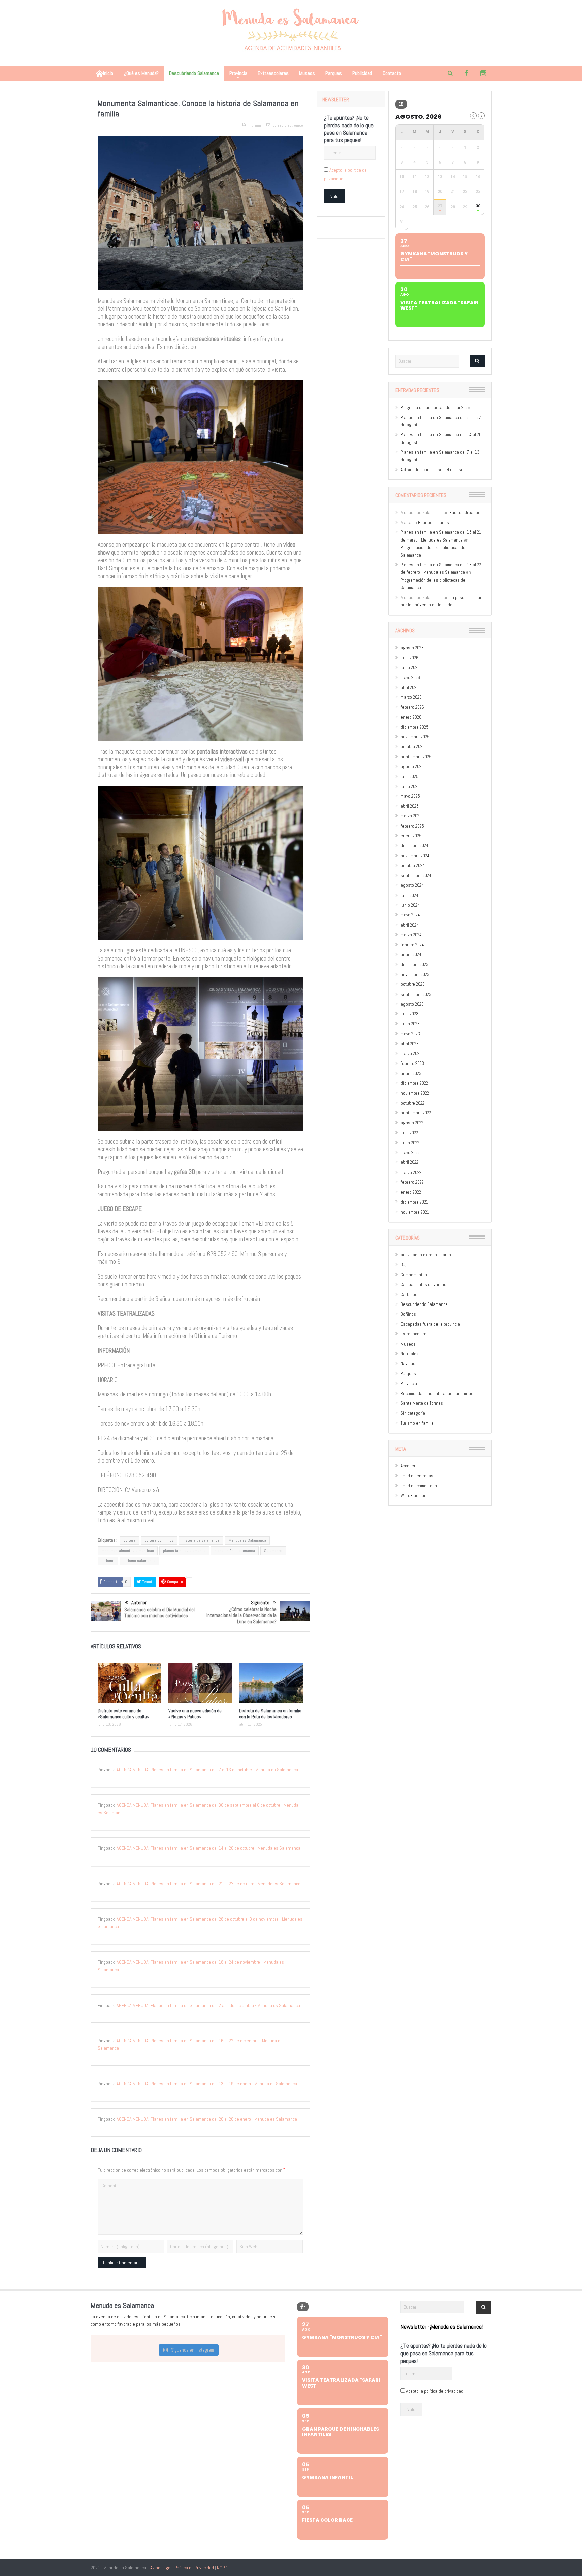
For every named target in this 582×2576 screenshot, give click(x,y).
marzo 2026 (411, 697)
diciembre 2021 (415, 1202)
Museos (307, 73)
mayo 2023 (410, 1034)
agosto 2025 (412, 767)
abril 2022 (410, 1162)
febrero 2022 (412, 1182)
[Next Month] (481, 116)
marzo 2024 (411, 935)
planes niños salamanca (235, 1551)
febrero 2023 (412, 1063)
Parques (334, 73)
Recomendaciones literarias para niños (437, 1394)
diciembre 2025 (415, 727)
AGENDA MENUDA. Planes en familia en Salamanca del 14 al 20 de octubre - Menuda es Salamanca (208, 1848)
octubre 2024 (413, 865)
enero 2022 (411, 1192)
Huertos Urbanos (465, 512)
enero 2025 (411, 836)
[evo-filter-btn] (401, 104)
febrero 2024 (412, 945)
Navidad (408, 1364)
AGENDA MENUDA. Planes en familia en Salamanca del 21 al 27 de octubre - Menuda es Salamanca (208, 1884)
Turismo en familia (417, 1423)
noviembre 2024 (415, 856)
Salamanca (273, 1551)
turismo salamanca (139, 1561)
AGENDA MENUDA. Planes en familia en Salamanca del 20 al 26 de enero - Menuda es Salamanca (207, 2119)
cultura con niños (159, 1540)
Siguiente (260, 1603)
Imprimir (254, 125)
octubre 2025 (413, 747)
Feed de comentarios (420, 1486)
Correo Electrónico (288, 125)
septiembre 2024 (416, 876)
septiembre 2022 (416, 1113)
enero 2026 (411, 717)
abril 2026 (410, 687)
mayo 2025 (410, 796)
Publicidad (362, 73)
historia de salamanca (201, 1540)
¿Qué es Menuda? (141, 73)
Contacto (392, 73)
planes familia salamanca (184, 1551)
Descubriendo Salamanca (194, 73)
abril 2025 (410, 806)
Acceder (408, 1466)
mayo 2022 (410, 1153)
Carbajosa (410, 1295)
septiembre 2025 (416, 757)
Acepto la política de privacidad (435, 2391)
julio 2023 (410, 1014)
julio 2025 (410, 777)
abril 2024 (410, 925)
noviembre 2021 (415, 1212)
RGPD (222, 2568)
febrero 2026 (412, 707)
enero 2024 (411, 955)
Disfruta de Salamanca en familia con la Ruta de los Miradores (270, 1714)
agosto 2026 (412, 648)
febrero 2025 (412, 826)
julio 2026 (410, 658)
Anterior (139, 1603)
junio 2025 (410, 786)
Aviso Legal (161, 2568)
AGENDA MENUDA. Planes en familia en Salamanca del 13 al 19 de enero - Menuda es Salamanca (207, 2084)
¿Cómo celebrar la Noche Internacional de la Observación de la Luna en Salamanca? (241, 1615)
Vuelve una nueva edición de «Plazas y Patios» (195, 1714)
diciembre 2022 (414, 1083)
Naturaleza (411, 1354)
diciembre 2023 (415, 964)
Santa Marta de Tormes (422, 1403)
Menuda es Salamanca (247, 1540)
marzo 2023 (411, 1054)
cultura (130, 1540)
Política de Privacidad (194, 2568)
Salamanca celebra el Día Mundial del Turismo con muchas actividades (159, 1613)
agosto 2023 (412, 1004)
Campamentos (414, 1275)
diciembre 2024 (415, 846)
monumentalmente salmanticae (128, 1551)
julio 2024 (410, 895)
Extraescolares (273, 73)
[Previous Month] (473, 116)
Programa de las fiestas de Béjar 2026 (435, 407)
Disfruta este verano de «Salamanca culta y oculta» (123, 1714)
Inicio (108, 73)
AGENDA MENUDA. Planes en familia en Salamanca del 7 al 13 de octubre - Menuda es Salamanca (207, 1770)
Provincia (238, 73)
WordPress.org (414, 1495)
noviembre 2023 (415, 974)
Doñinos (408, 1314)
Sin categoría (413, 1413)
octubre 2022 (413, 1103)
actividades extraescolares (426, 1255)
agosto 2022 (412, 1123)
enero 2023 (411, 1073)
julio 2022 (409, 1133)
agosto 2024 (412, 885)
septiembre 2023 (416, 994)
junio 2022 (410, 1143)
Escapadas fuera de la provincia (430, 1324)
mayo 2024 (410, 915)
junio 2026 (410, 668)
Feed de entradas (417, 1476)
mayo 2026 (410, 678)
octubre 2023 (413, 984)
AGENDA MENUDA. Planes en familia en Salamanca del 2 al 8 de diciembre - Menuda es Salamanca (208, 2005)
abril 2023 (410, 1044)
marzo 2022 (411, 1172)
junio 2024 (410, 905)
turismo (108, 1561)
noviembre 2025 (415, 737)
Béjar (405, 1265)
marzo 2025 (411, 816)
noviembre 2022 (415, 1093)
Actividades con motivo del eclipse (432, 470)
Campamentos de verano (424, 1284)
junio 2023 (410, 1024)
